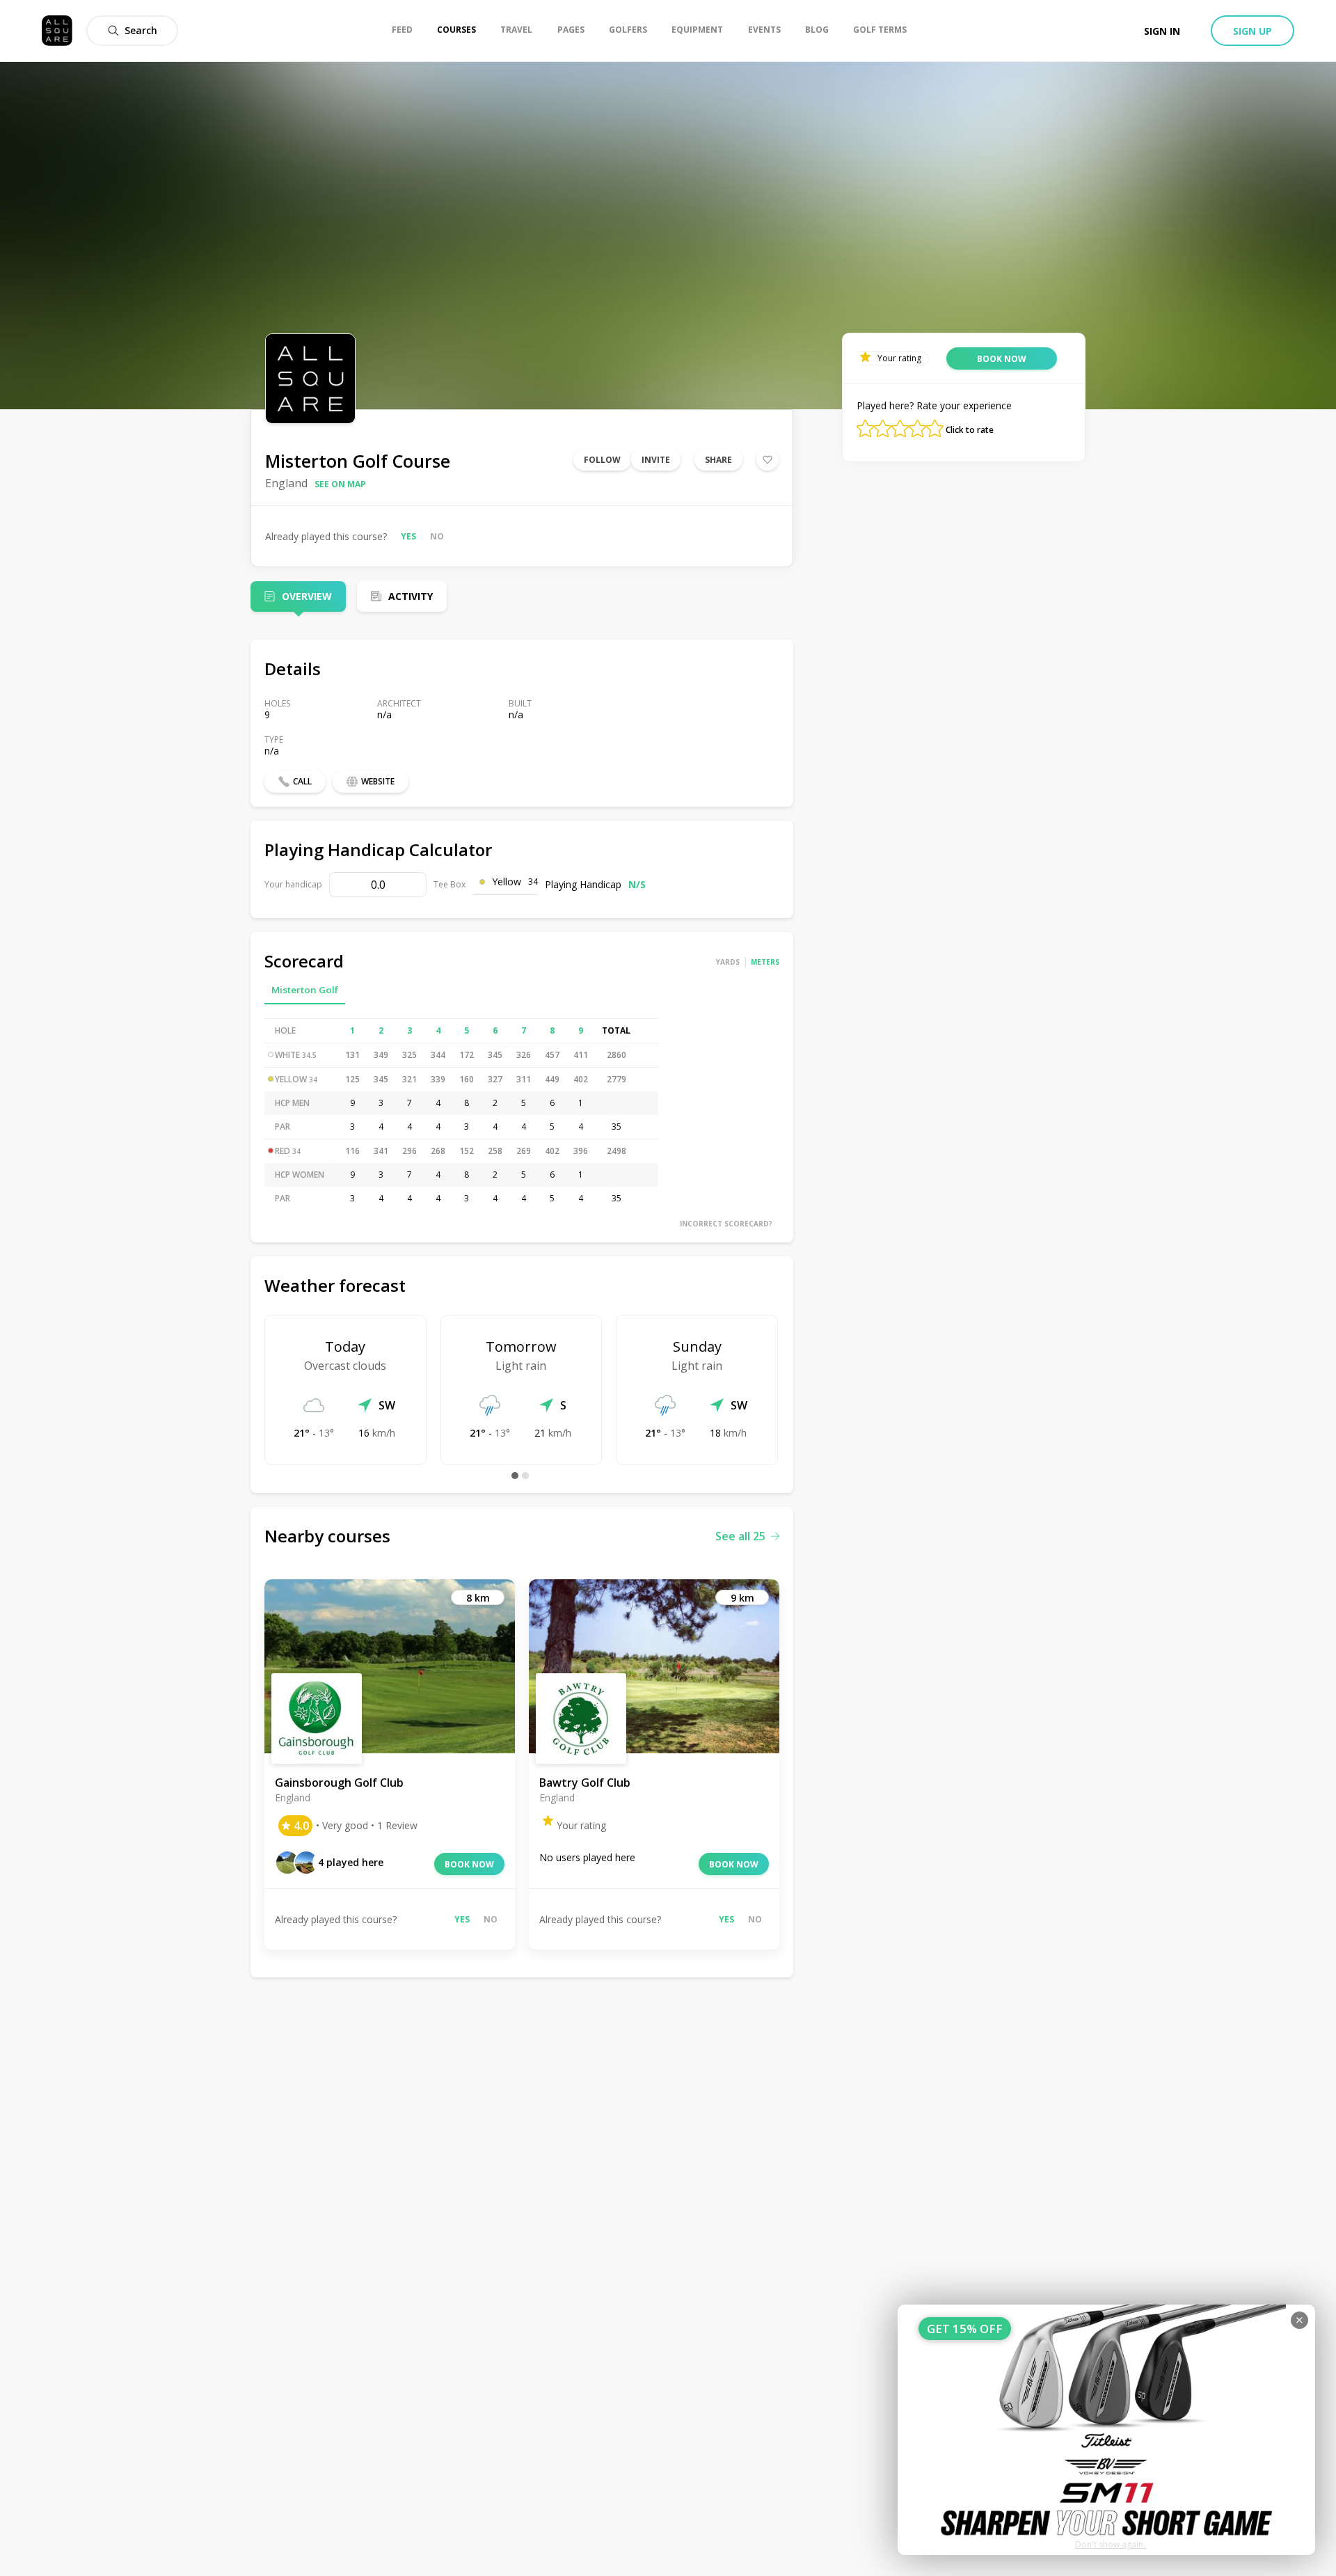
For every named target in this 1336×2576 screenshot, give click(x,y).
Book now (469, 1864)
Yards (728, 962)
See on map (340, 484)
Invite (656, 460)
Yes (408, 536)
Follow (602, 460)
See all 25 (740, 1536)
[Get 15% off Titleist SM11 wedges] (1106, 2430)
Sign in (1162, 31)
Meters (765, 962)
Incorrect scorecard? (726, 1224)
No (437, 536)
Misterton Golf (305, 990)
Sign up (1252, 31)
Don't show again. (1110, 2544)
